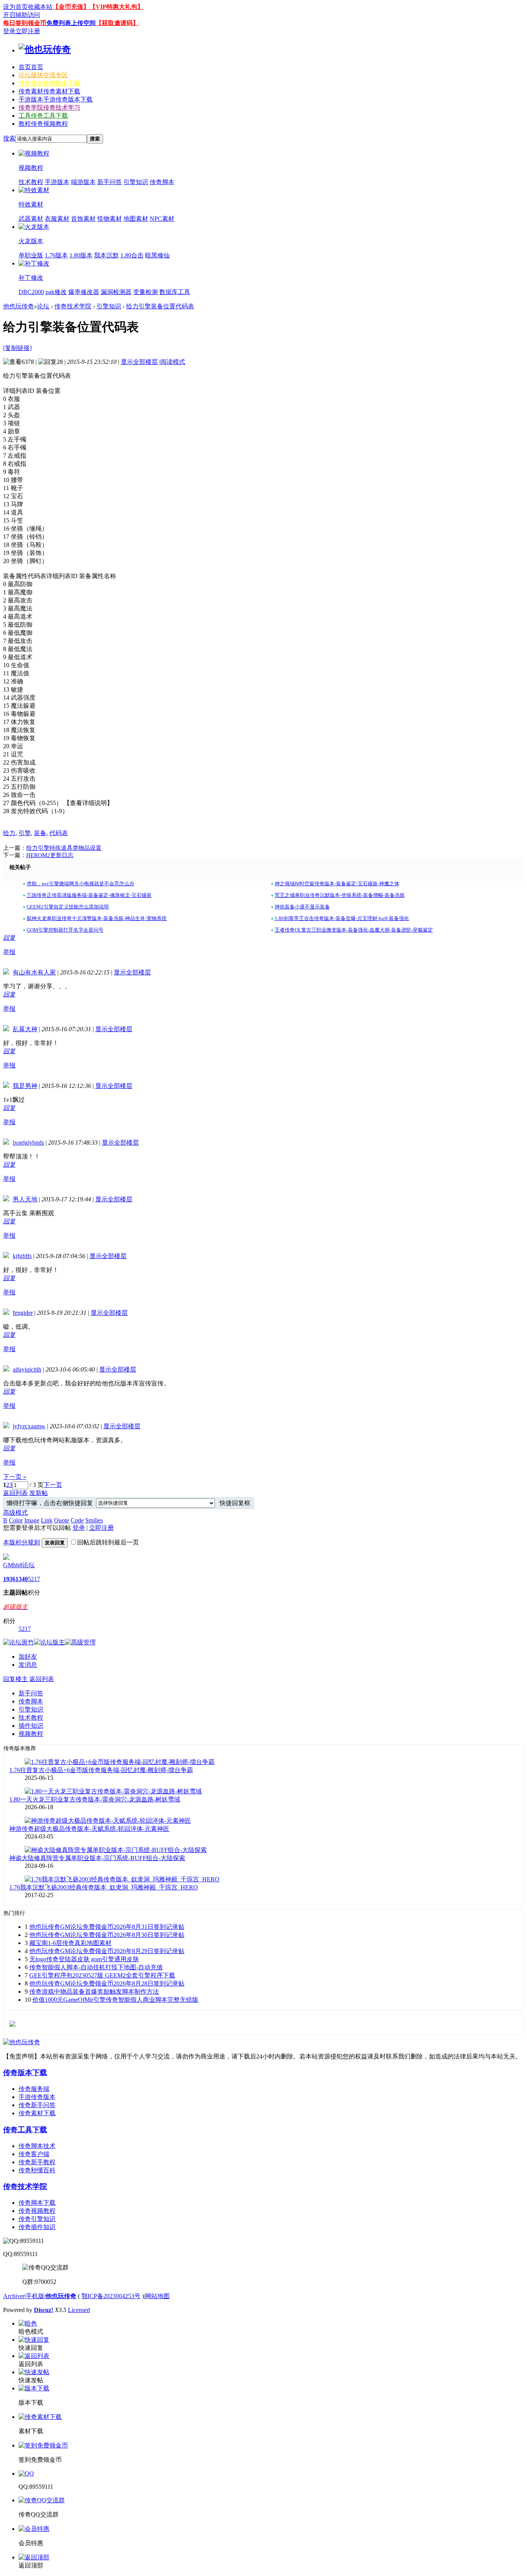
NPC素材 (162, 219)
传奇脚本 (162, 182)
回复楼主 (15, 1679)
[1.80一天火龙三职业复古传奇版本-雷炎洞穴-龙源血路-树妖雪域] (113, 1791)
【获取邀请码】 (117, 23)
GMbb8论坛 (19, 1565)
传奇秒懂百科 (37, 2170)
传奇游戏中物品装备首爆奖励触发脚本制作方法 (94, 1992)
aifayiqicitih (27, 1369)
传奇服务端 (34, 2089)
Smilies (94, 1520)
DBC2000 (31, 292)
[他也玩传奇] (45, 49)
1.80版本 (81, 255)
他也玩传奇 (19, 306)
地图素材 (136, 219)
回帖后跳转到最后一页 (108, 1542)
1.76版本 (56, 255)
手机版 (35, 2296)
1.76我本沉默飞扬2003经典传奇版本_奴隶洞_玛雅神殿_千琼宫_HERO (104, 1887)
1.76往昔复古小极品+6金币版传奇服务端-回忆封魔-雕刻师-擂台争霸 (101, 1770)
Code (77, 1520)
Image (32, 1520)
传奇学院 (49, 107)
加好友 (28, 1657)
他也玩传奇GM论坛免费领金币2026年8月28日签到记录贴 (107, 1983)
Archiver (14, 2296)
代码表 (59, 833)
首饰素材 (83, 219)
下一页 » (15, 1477)
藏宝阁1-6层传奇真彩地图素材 (70, 1943)
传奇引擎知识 (37, 2219)
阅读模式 (173, 362)
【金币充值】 (71, 7)
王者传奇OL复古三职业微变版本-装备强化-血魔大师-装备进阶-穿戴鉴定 (354, 930)
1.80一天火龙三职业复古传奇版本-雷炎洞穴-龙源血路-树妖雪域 (95, 1799)
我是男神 (25, 1086)
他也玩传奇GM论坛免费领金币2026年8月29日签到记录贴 (107, 1951)
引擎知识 (136, 182)
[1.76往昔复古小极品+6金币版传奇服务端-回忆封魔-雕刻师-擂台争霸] (120, 1762)
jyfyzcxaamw (29, 1426)
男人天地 (25, 1199)
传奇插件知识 (37, 2227)
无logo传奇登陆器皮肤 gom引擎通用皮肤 (84, 1959)
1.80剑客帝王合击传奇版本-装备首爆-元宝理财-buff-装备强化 (342, 918)
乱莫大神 (25, 1029)
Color (16, 1520)
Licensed (79, 2310)
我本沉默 (106, 255)
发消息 (28, 1665)
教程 (43, 124)
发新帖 (39, 1493)
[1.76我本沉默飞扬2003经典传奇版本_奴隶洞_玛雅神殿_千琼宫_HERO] (122, 1879)
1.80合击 (132, 255)
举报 (9, 952)
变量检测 (145, 292)
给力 (9, 833)
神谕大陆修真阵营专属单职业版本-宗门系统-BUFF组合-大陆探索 (97, 1858)
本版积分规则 (22, 1542)
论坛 (43, 75)
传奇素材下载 (37, 2113)
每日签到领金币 (25, 23)
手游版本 (56, 99)
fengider (23, 1313)
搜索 (9, 138)
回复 (9, 938)
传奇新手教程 (37, 2162)
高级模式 (15, 1513)
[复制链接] (17, 348)
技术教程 (31, 182)
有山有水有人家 (34, 972)
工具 (43, 116)
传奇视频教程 (37, 2211)
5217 (34, 1579)
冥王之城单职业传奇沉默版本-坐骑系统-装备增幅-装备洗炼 (340, 895)
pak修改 (56, 292)
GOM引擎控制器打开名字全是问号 (65, 930)
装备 (40, 833)
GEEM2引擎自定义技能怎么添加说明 (68, 907)
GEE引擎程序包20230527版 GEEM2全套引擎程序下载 (102, 1975)
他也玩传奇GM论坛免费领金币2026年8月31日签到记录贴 (107, 1927)
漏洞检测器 (116, 292)
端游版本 (83, 182)
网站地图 (157, 2296)
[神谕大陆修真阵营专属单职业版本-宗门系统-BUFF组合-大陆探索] (116, 1850)
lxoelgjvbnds (28, 1143)
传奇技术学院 (73, 306)
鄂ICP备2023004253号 (111, 2296)
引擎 (25, 833)
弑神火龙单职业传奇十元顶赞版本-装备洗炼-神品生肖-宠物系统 (97, 918)
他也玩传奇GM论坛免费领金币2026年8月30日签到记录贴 (107, 1935)
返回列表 (15, 1493)
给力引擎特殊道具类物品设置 (64, 848)
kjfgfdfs (22, 1256)
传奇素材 (49, 91)
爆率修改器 (84, 292)
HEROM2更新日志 (50, 855)
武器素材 (31, 219)
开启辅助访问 (22, 15)
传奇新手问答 (37, 2105)
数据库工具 (175, 292)
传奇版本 (49, 83)
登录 (9, 31)
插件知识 (31, 1726)
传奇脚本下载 (37, 2203)
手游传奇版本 (37, 2097)
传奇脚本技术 (37, 2146)
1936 (9, 1579)
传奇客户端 (34, 2154)
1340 (22, 1579)
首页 (31, 67)
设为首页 (15, 7)
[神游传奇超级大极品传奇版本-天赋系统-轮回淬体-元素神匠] (108, 1821)
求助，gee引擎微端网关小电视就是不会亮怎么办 (80, 884)
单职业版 (31, 255)
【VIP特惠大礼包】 (117, 7)
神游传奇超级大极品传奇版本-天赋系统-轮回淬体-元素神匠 (89, 1829)
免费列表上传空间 (71, 23)
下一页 (53, 1485)
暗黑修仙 (157, 255)
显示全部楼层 (139, 362)
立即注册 (28, 31)
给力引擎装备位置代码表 (160, 306)
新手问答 (110, 182)
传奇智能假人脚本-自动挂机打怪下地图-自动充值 (96, 1967)
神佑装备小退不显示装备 (302, 907)
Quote (62, 1520)
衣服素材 (57, 219)
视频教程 (31, 1734)
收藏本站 (40, 7)
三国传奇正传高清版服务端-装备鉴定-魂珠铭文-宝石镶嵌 (89, 895)
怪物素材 (110, 219)
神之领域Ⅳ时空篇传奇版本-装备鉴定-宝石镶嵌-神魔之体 (337, 884)
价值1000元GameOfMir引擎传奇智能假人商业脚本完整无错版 (115, 2000)
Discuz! (44, 2310)
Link (47, 1520)
